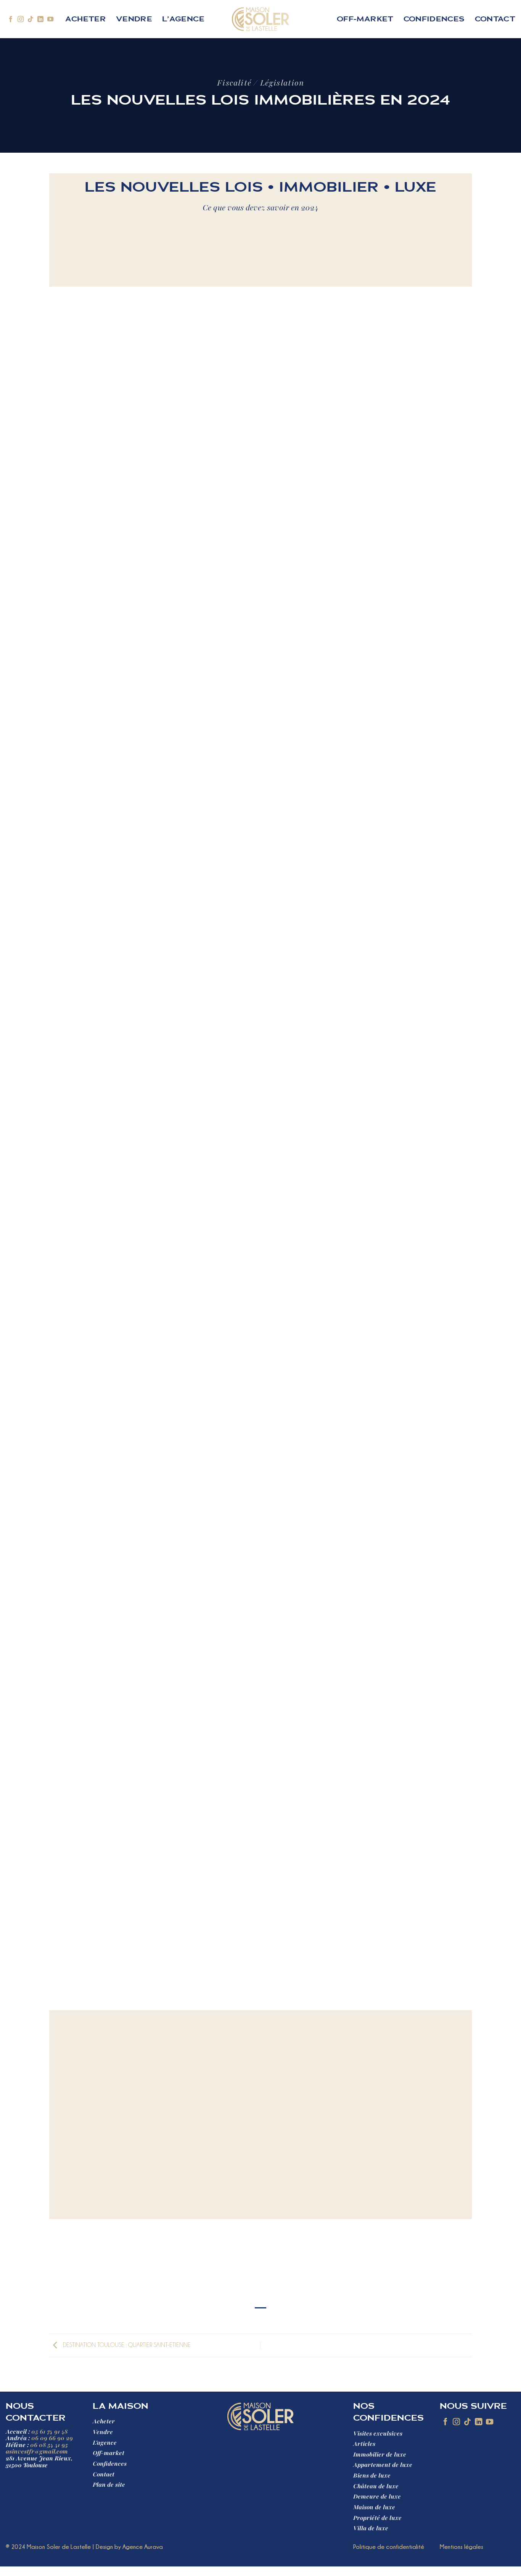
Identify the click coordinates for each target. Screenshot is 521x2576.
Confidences (434, 19)
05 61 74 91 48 (49, 2432)
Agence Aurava (143, 2547)
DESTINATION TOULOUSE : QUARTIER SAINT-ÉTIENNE (126, 2345)
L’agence (183, 19)
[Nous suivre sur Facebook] (11, 19)
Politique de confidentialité (389, 2547)
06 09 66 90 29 (52, 2438)
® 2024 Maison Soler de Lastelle (48, 2547)
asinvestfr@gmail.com (37, 2452)
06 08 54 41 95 (49, 2445)
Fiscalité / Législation (260, 83)
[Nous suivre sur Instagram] (21, 19)
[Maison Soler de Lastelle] (261, 19)
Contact (495, 19)
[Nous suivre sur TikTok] (31, 19)
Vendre (134, 19)
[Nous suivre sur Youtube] (50, 19)
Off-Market (365, 19)
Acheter (85, 19)
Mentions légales (462, 2547)
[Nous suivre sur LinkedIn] (40, 19)
